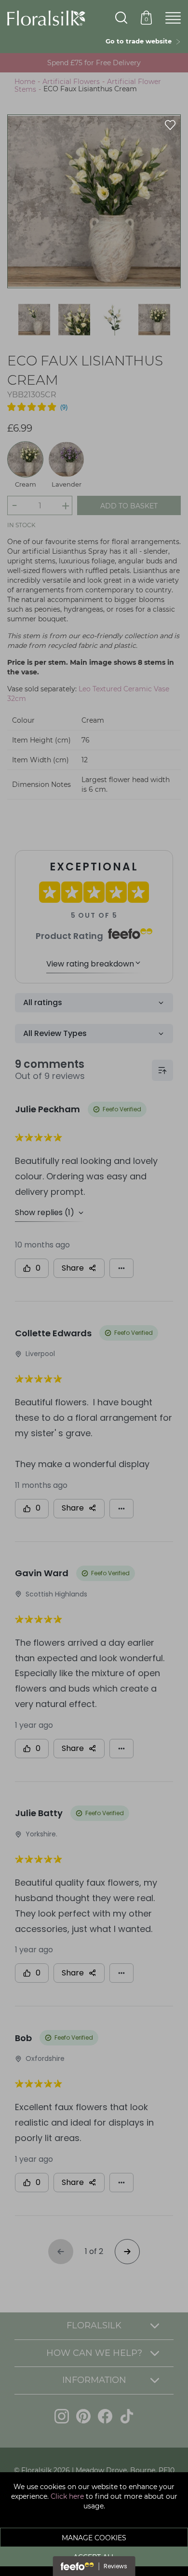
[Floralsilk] (46, 17)
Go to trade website (141, 41)
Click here (67, 2496)
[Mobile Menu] (173, 18)
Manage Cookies (94, 2538)
